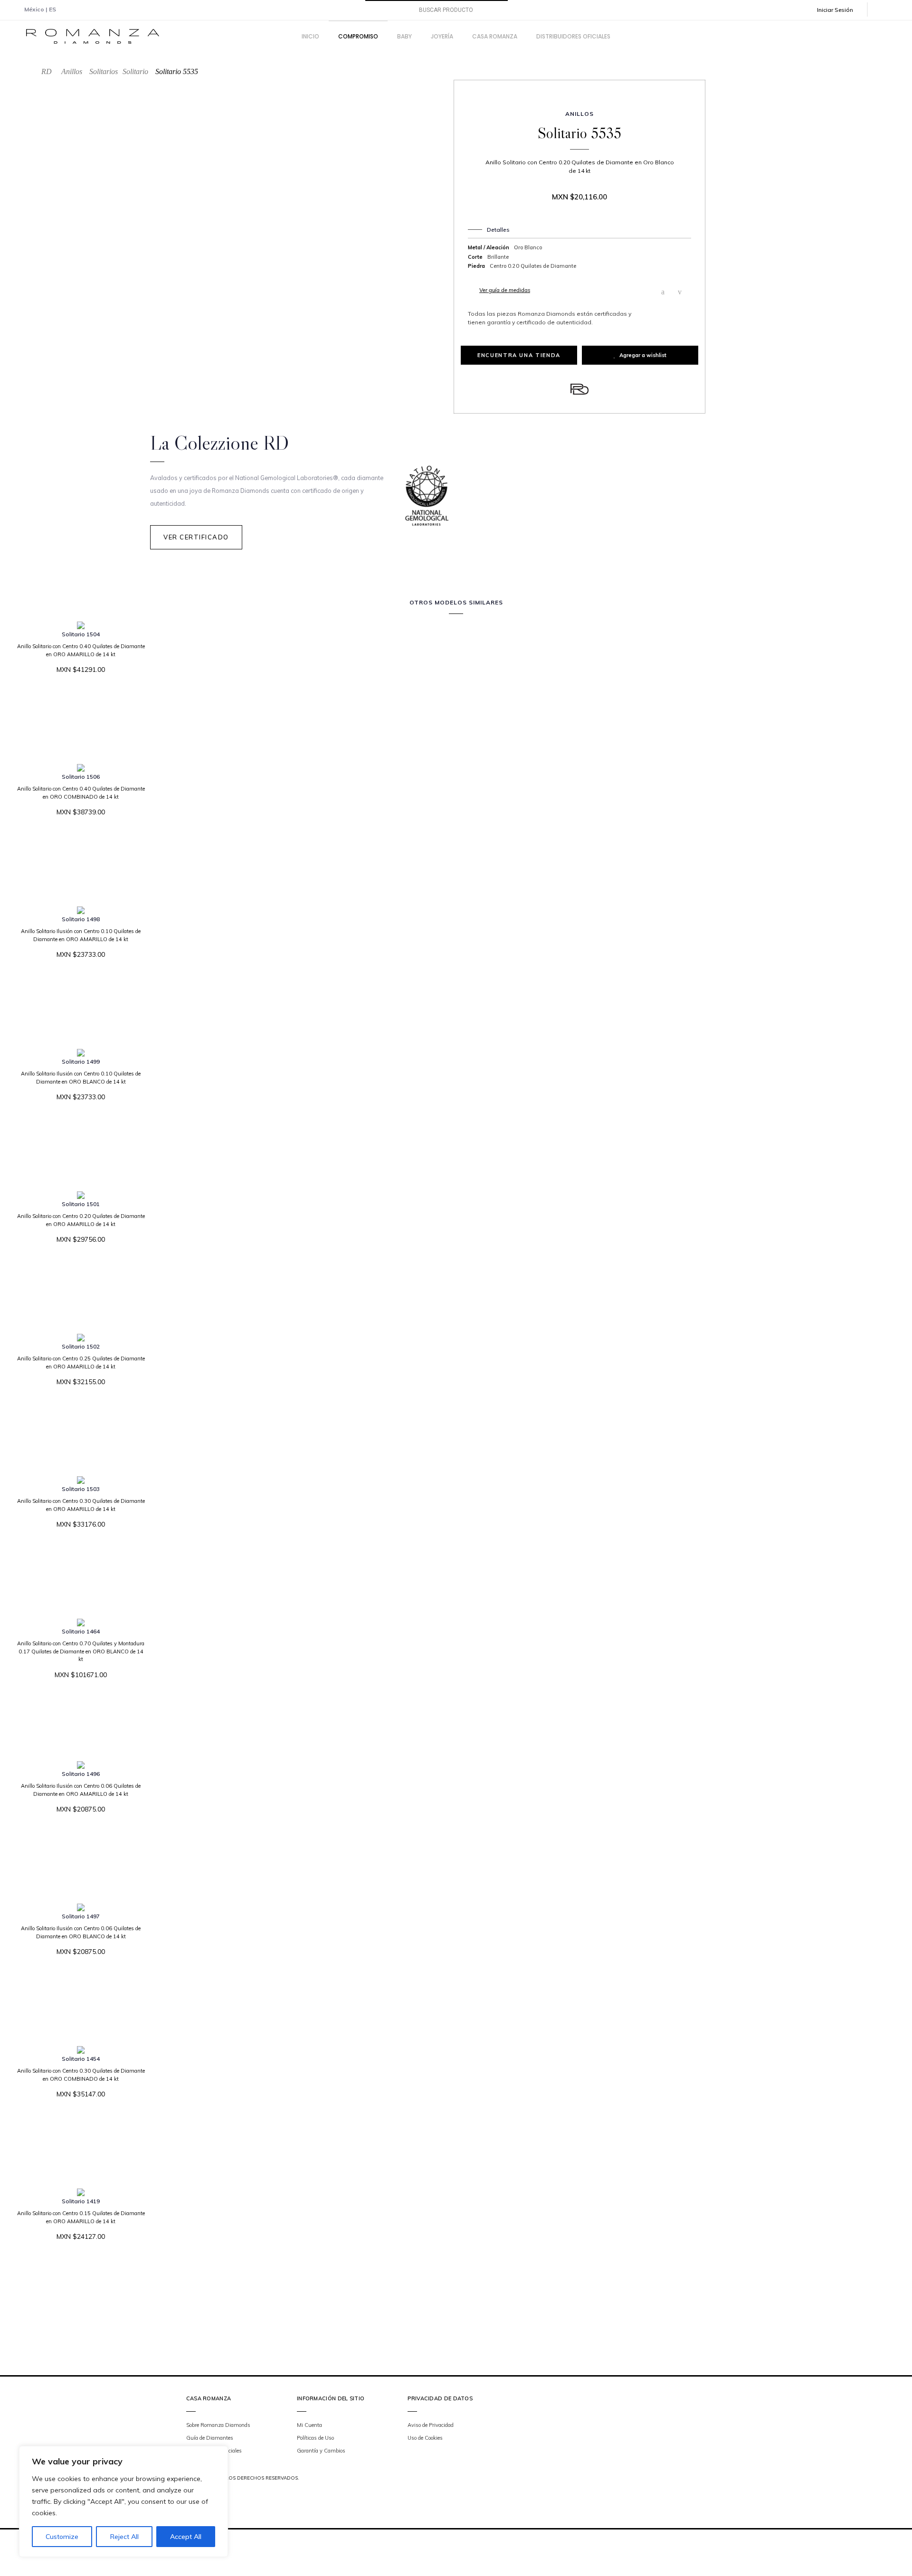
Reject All (124, 2537)
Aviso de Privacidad (431, 2425)
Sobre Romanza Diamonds (218, 2425)
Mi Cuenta (309, 2425)
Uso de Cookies (425, 2438)
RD (47, 71)
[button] (842, 10)
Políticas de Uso (315, 2438)
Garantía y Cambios (321, 2451)
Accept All (186, 2537)
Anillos (72, 71)
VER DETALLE (77, 699)
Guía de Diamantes (210, 2438)
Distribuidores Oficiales (214, 2451)
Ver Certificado (196, 537)
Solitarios (104, 71)
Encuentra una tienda (519, 355)
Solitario (135, 71)
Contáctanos (201, 2463)
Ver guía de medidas (505, 290)
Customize (62, 2537)
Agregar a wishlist (643, 355)
